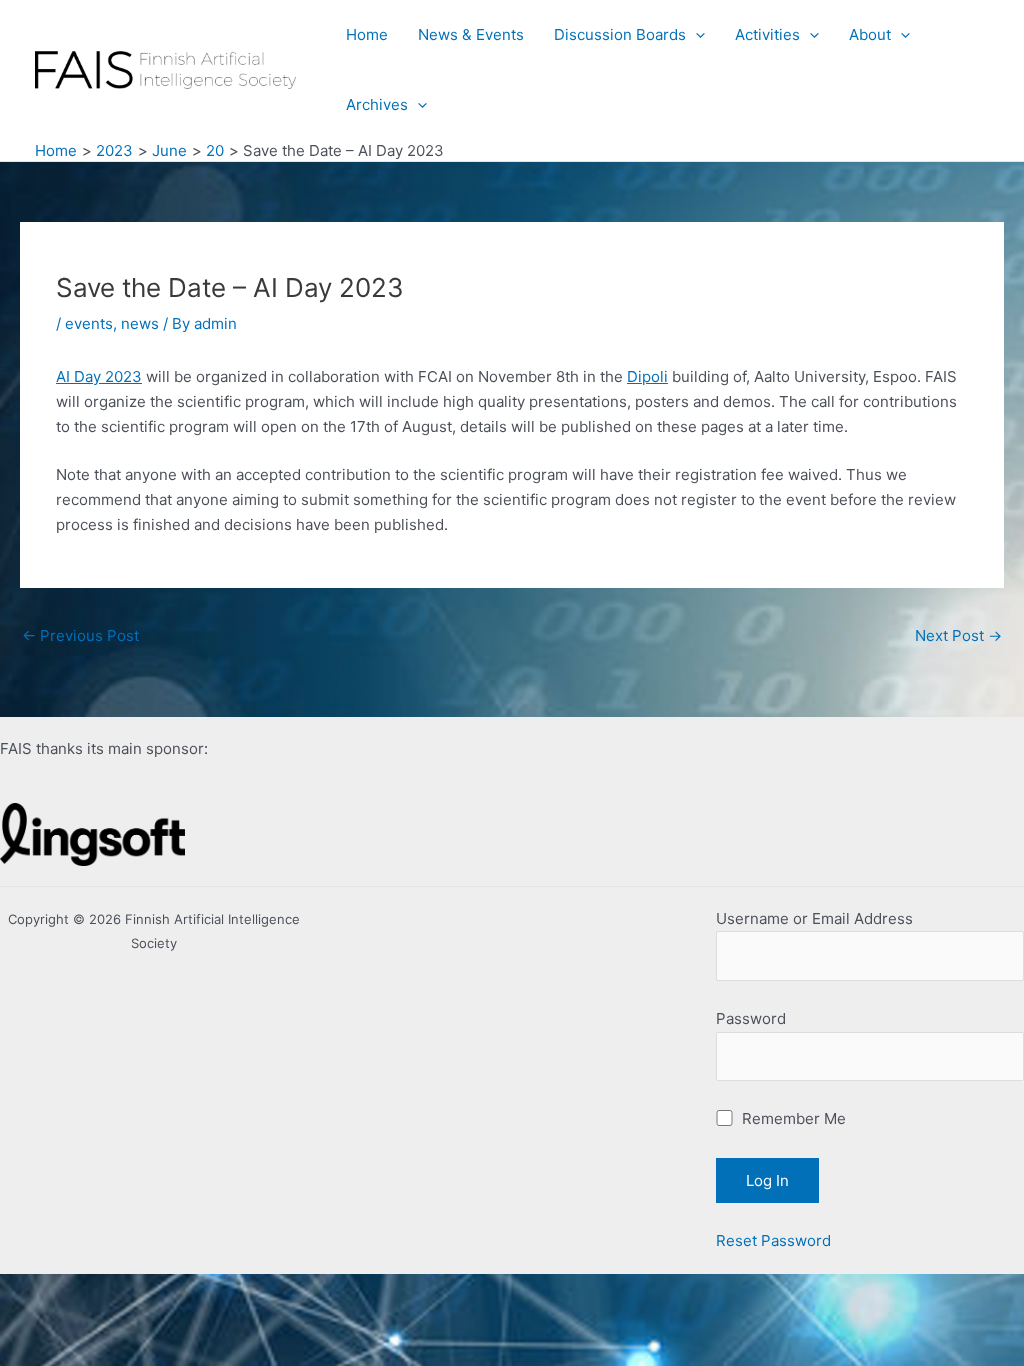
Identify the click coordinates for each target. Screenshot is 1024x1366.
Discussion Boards (620, 34)
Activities (767, 34)
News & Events (471, 34)
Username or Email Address (814, 918)
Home (367, 34)
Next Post (958, 635)
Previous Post (80, 635)
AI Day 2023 (99, 376)
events (89, 323)
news (140, 323)
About (870, 34)
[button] (695, 35)
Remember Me (792, 1118)
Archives (377, 104)
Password (751, 1018)
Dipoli (647, 376)
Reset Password (773, 1240)
